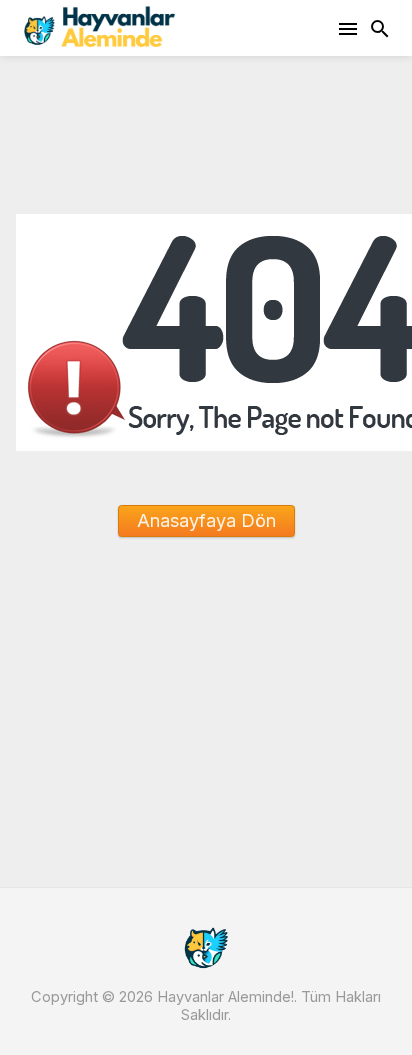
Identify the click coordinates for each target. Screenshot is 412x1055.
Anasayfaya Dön (206, 520)
